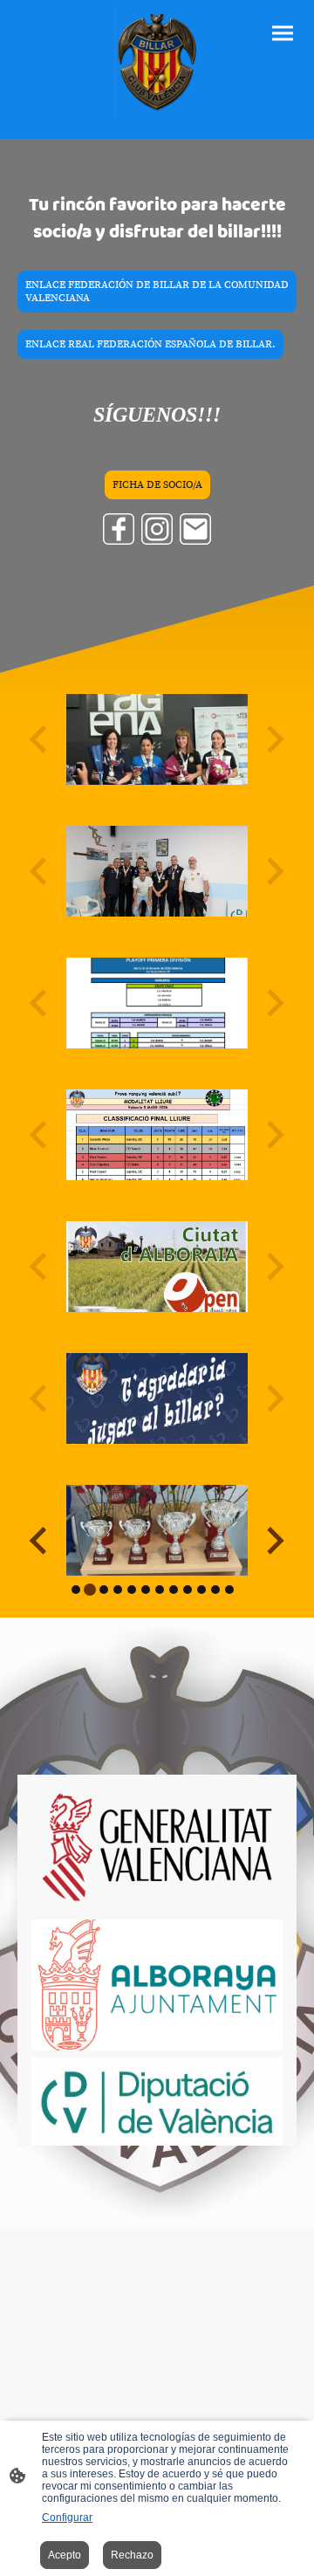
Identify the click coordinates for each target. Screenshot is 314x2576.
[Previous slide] (40, 1540)
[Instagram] (157, 529)
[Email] (195, 529)
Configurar (67, 2518)
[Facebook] (119, 529)
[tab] (76, 1590)
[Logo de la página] (157, 62)
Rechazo (132, 2555)
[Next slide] (273, 1540)
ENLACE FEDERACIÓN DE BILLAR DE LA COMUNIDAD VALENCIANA (157, 292)
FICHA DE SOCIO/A (157, 485)
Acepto (65, 2555)
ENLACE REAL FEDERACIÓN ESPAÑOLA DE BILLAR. (150, 344)
